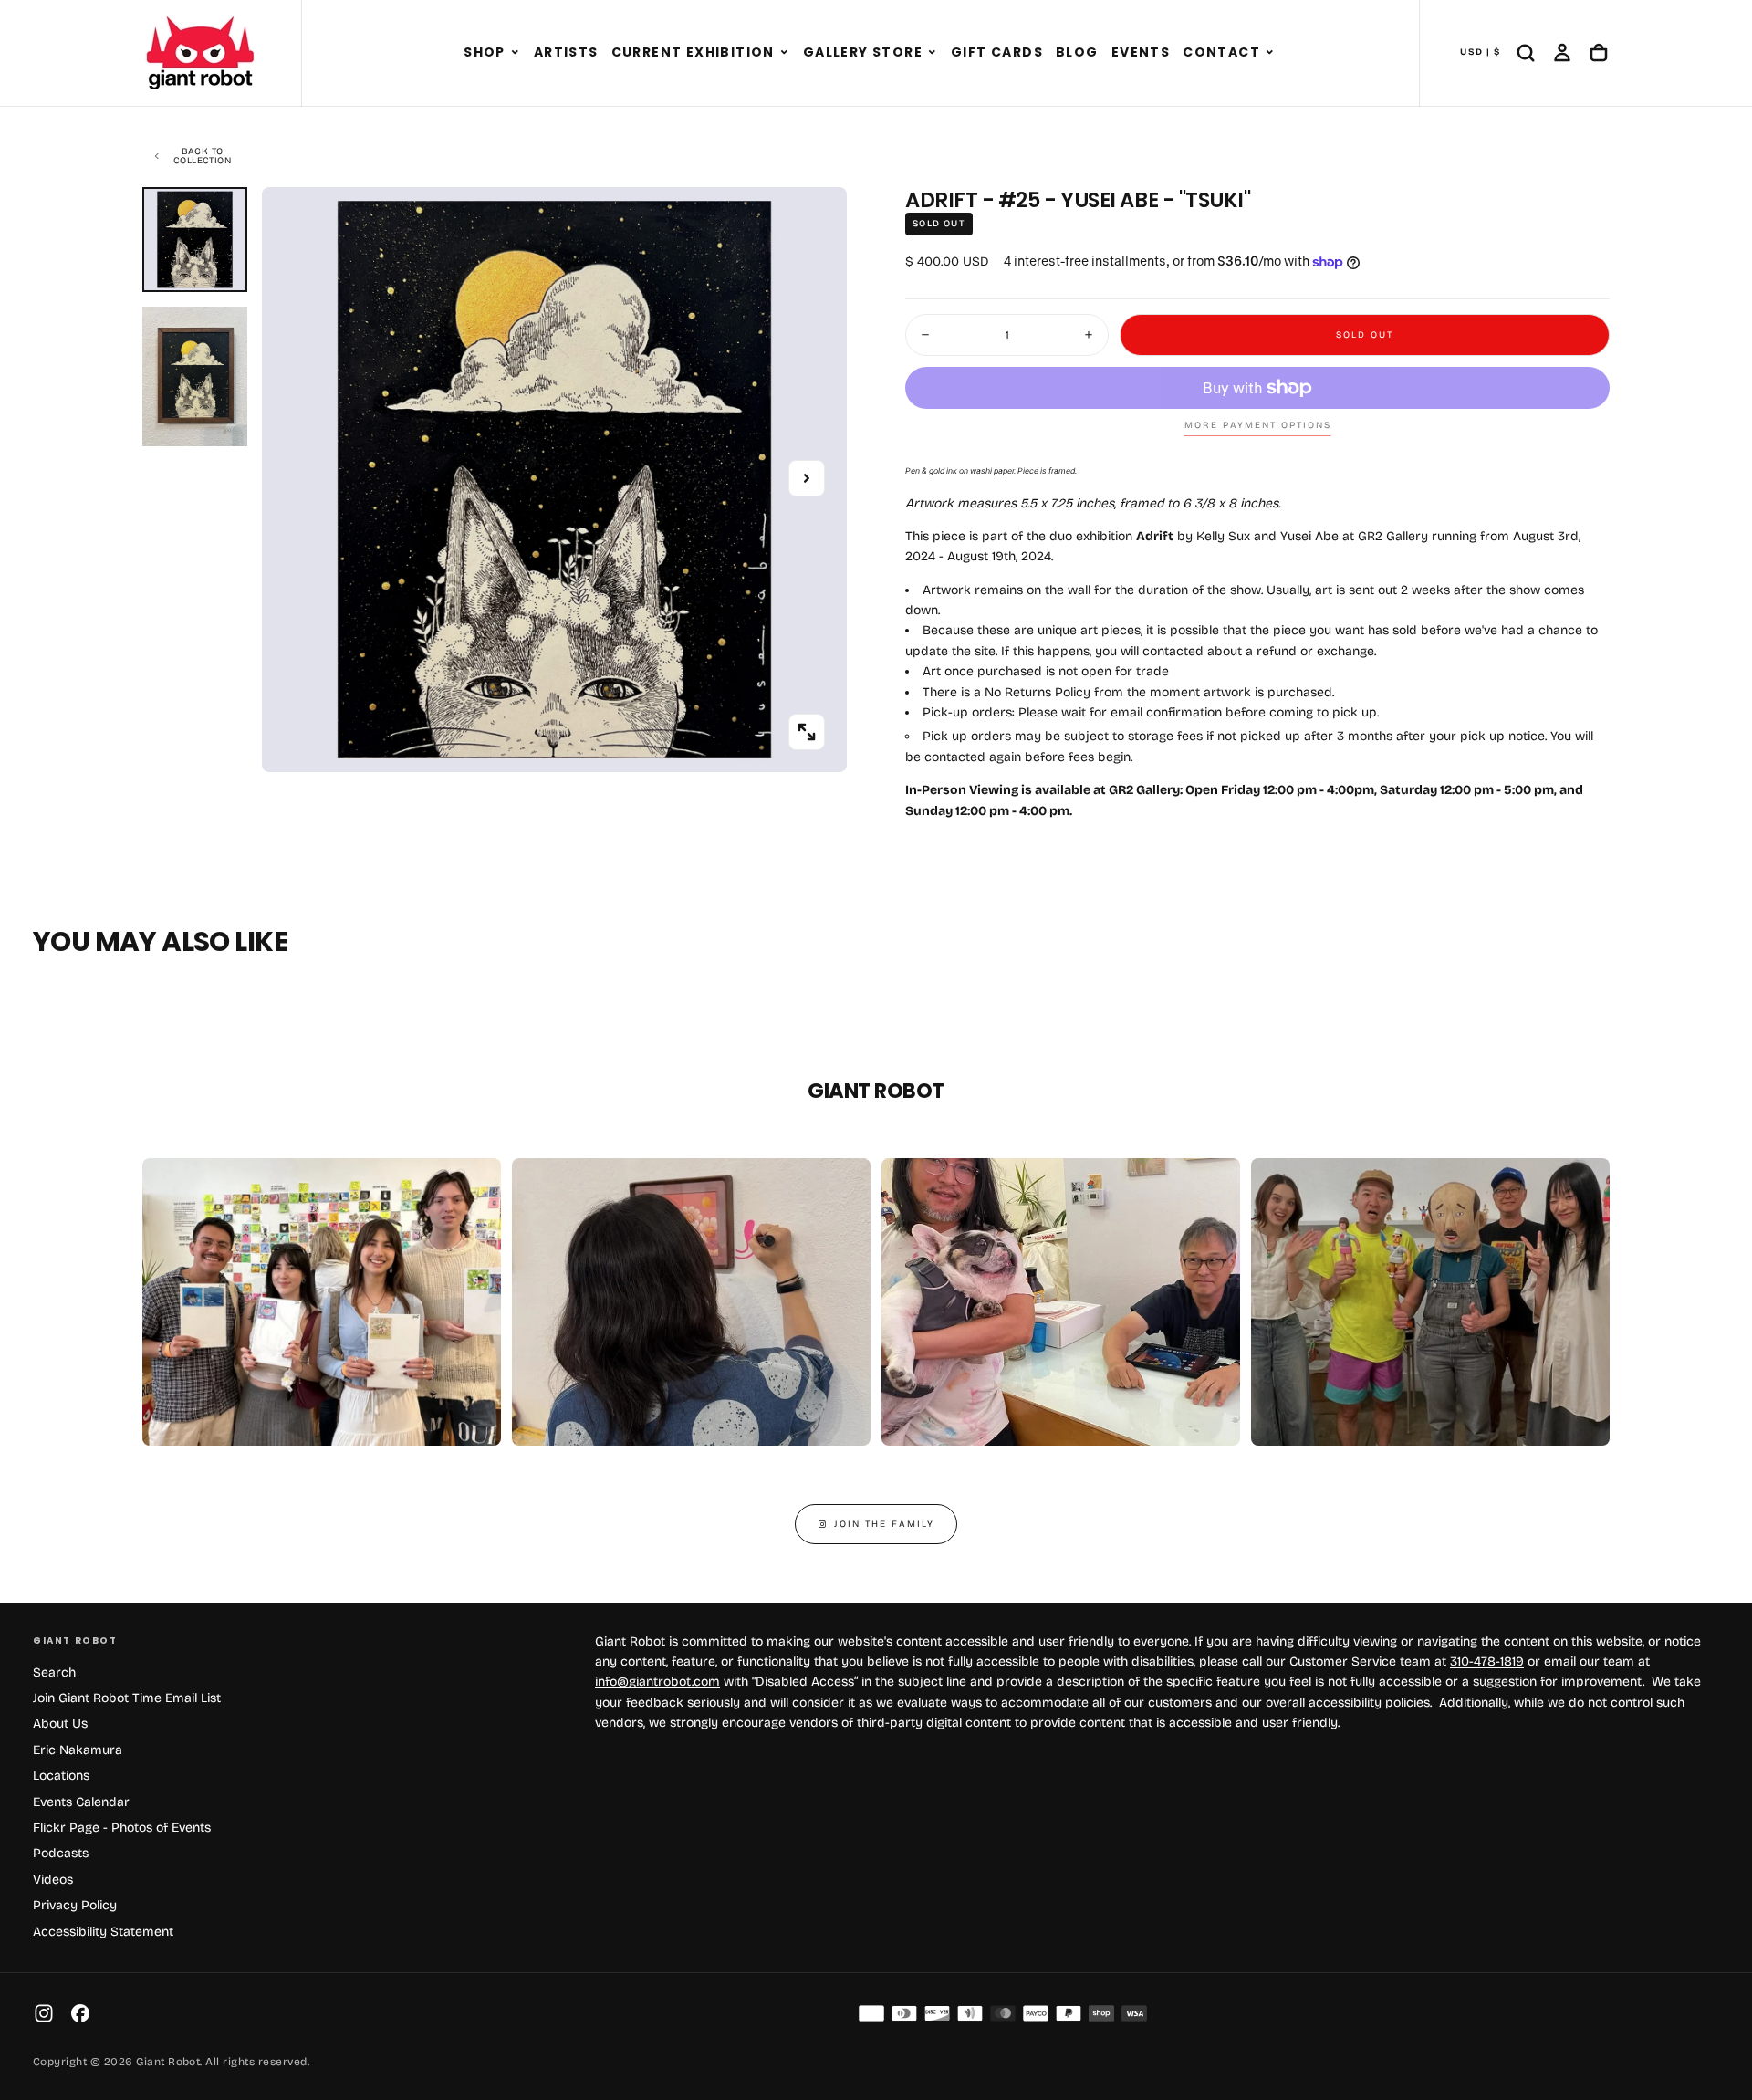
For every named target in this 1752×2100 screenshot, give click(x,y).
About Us (60, 1724)
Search (54, 1672)
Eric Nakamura (78, 1750)
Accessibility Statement (103, 1932)
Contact (1221, 52)
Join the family (884, 1524)
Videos (53, 1880)
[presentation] (807, 732)
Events (1141, 52)
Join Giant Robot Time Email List (127, 1698)
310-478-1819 (1487, 1661)
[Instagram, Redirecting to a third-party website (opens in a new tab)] (44, 2013)
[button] (515, 53)
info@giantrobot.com (657, 1682)
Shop (485, 52)
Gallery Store (863, 52)
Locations (61, 1776)
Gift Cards (997, 52)
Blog (1077, 52)
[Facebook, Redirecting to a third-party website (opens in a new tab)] (80, 2013)
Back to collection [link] (202, 156)
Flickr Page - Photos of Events (122, 1828)
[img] (871, 2013)
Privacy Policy (75, 1905)
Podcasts (61, 1853)
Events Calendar (81, 1802)
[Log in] (1562, 53)
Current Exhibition (693, 52)
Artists (566, 52)
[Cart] (1599, 53)
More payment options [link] (1258, 425)
